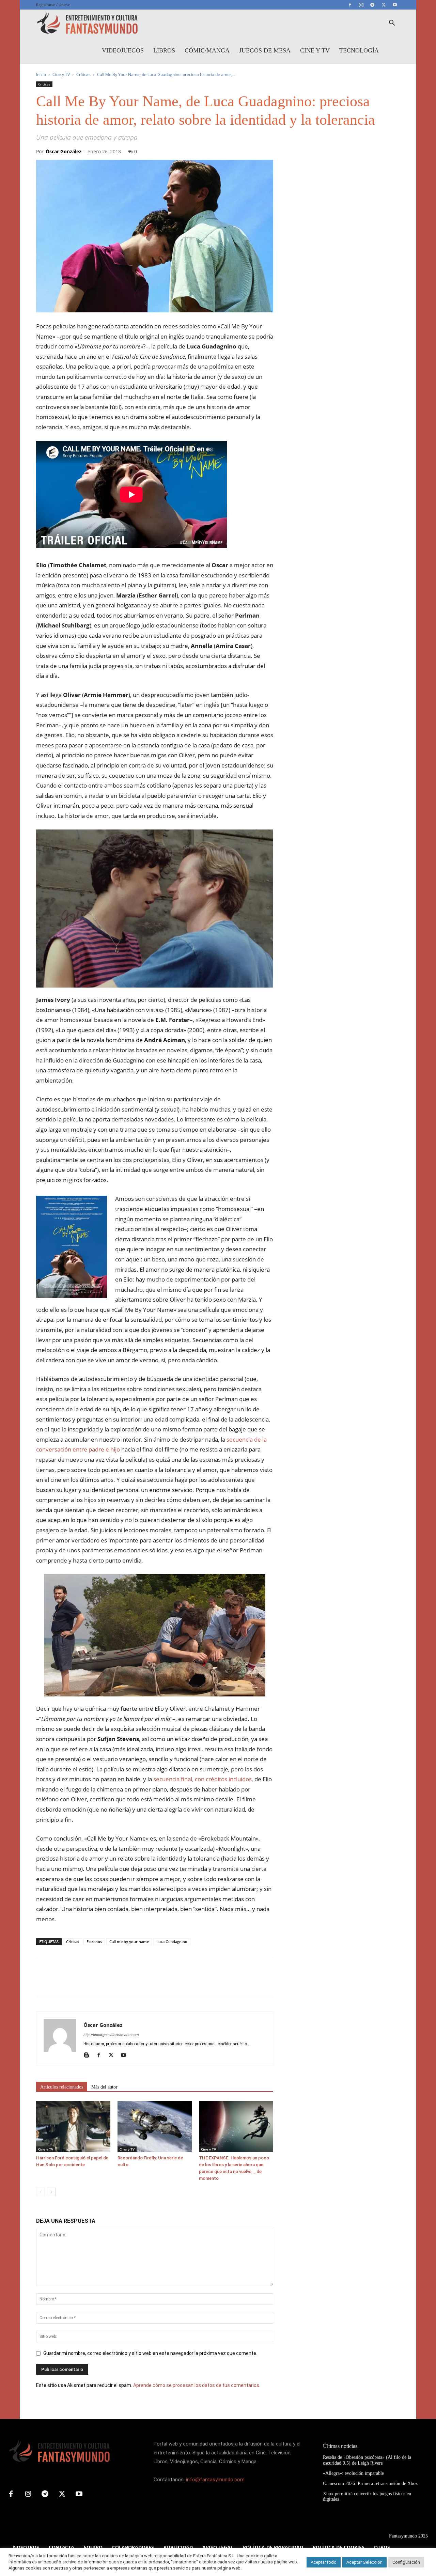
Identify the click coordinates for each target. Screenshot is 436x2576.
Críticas (83, 74)
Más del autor (104, 2087)
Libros (164, 50)
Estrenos (94, 1942)
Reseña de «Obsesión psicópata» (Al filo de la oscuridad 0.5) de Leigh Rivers (367, 2460)
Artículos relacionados (62, 2087)
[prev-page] (40, 2192)
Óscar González (64, 151)
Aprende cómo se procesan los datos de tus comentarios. (197, 2385)
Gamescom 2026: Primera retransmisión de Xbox (370, 2484)
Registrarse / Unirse (53, 5)
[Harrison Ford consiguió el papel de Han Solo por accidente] (73, 2127)
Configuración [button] (406, 2562)
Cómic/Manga (207, 50)
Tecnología (359, 50)
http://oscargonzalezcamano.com (111, 2035)
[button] (392, 24)
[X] (384, 5)
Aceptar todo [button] (324, 2562)
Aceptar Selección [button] (364, 2562)
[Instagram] (361, 5)
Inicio (41, 74)
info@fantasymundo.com (215, 2480)
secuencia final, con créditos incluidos (203, 1779)
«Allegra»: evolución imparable (353, 2473)
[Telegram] (372, 5)
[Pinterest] (74, 1983)
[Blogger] (89, 2055)
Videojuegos (123, 50)
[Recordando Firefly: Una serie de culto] (155, 2127)
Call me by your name (129, 1942)
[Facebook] (350, 5)
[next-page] (51, 2192)
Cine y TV (315, 50)
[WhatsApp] (90, 1983)
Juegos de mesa (265, 50)
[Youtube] (395, 5)
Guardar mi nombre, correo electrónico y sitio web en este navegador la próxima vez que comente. (150, 2353)
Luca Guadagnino (172, 1942)
